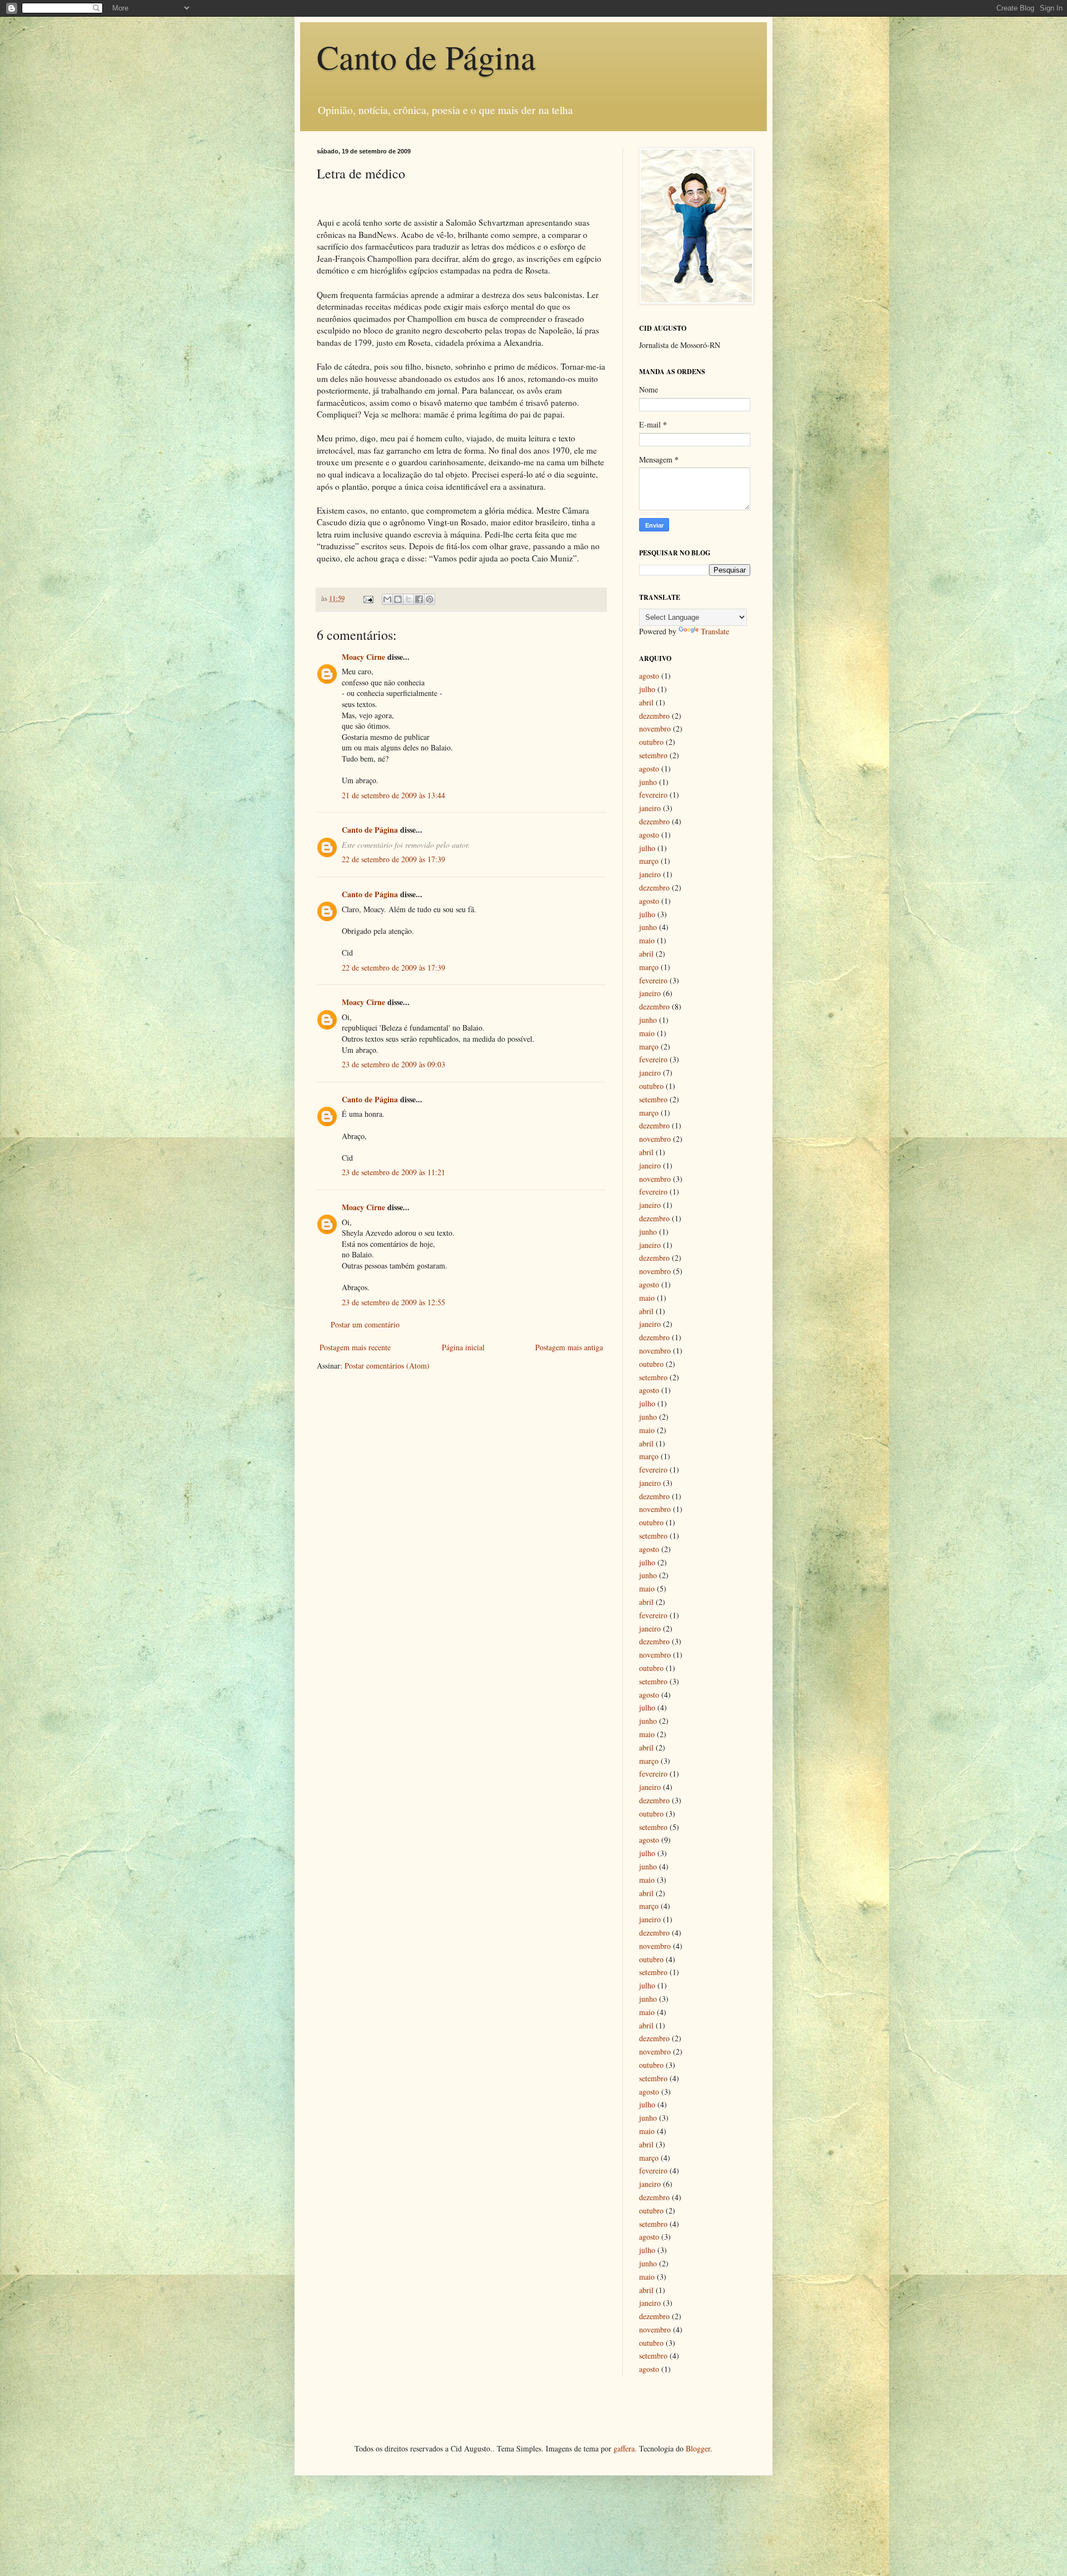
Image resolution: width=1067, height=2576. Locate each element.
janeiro (650, 808)
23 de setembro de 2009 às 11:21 (393, 1172)
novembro (655, 728)
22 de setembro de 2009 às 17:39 (393, 859)
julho (647, 689)
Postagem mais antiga (569, 1347)
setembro (653, 755)
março (649, 861)
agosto (649, 676)
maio (647, 940)
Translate (715, 631)
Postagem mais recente (355, 1347)
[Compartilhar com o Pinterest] (430, 599)
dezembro (654, 716)
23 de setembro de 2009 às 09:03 (393, 1064)
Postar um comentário (365, 1324)
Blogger (698, 2448)
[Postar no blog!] (398, 599)
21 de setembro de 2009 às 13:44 (393, 795)
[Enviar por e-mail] (387, 599)
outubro (651, 742)
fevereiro (653, 795)
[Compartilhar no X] (408, 599)
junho (648, 782)
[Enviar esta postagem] (368, 598)
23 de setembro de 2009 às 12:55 (393, 1302)
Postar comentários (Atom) (387, 1366)
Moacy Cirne (363, 657)
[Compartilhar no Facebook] (419, 599)
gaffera (624, 2448)
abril (646, 702)
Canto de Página (426, 57)
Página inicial (463, 1347)
